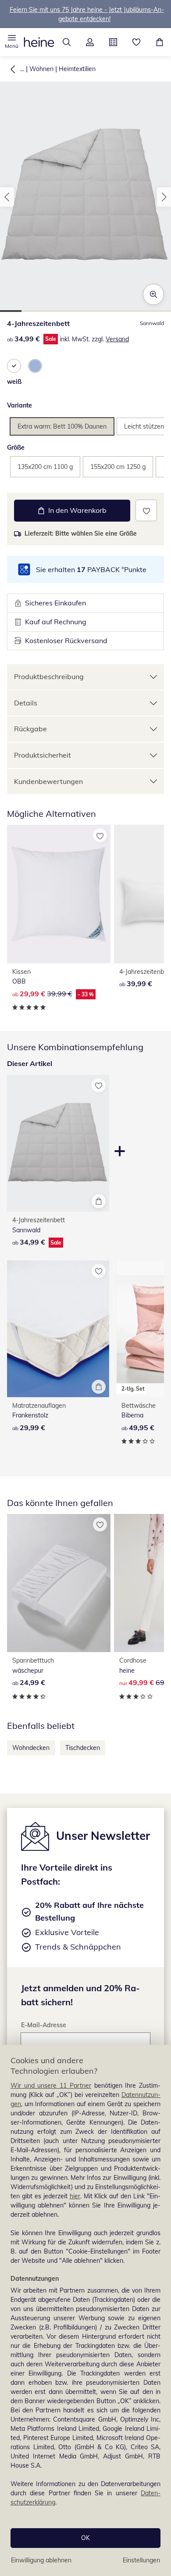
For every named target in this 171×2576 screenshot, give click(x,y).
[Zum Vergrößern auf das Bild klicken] (153, 294)
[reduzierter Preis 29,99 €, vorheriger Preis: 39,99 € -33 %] (59, 894)
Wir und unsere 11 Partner (51, 2086)
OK (85, 2538)
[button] (12, 42)
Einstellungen (141, 2560)
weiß (14, 382)
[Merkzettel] (136, 42)
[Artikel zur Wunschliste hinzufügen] (146, 510)
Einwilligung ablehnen (41, 2560)
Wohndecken (31, 1748)
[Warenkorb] (159, 42)
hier (75, 2196)
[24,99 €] (59, 1583)
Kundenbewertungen (48, 781)
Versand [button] (117, 339)
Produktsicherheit (43, 755)
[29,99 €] (58, 1329)
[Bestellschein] (113, 42)
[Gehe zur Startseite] (39, 42)
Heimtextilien (77, 69)
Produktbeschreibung (49, 676)
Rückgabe (30, 729)
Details (26, 703)
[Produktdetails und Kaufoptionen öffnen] (99, 1201)
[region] (85, 2310)
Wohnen (41, 69)
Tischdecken (83, 1748)
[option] (14, 366)
